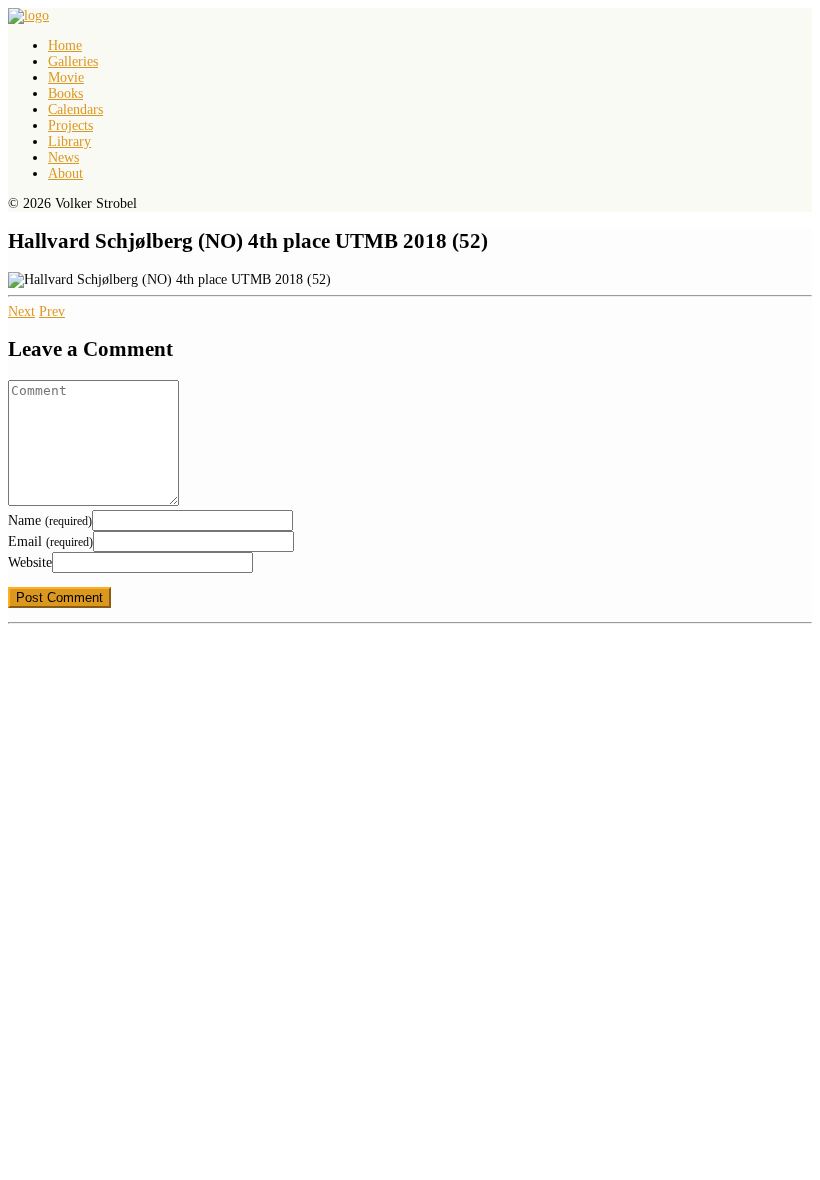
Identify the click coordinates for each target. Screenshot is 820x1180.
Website (30, 562)
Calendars (75, 109)
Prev (52, 311)
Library (69, 141)
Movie (66, 77)
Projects (70, 125)
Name (50, 520)
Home (65, 45)
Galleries (73, 61)
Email (50, 541)
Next (21, 311)
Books (65, 93)
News (63, 157)
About (65, 173)
